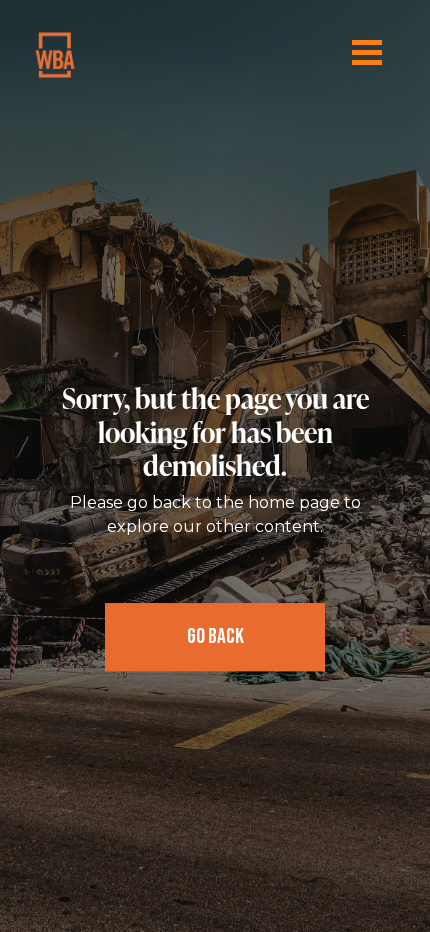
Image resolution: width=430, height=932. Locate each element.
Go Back (215, 636)
